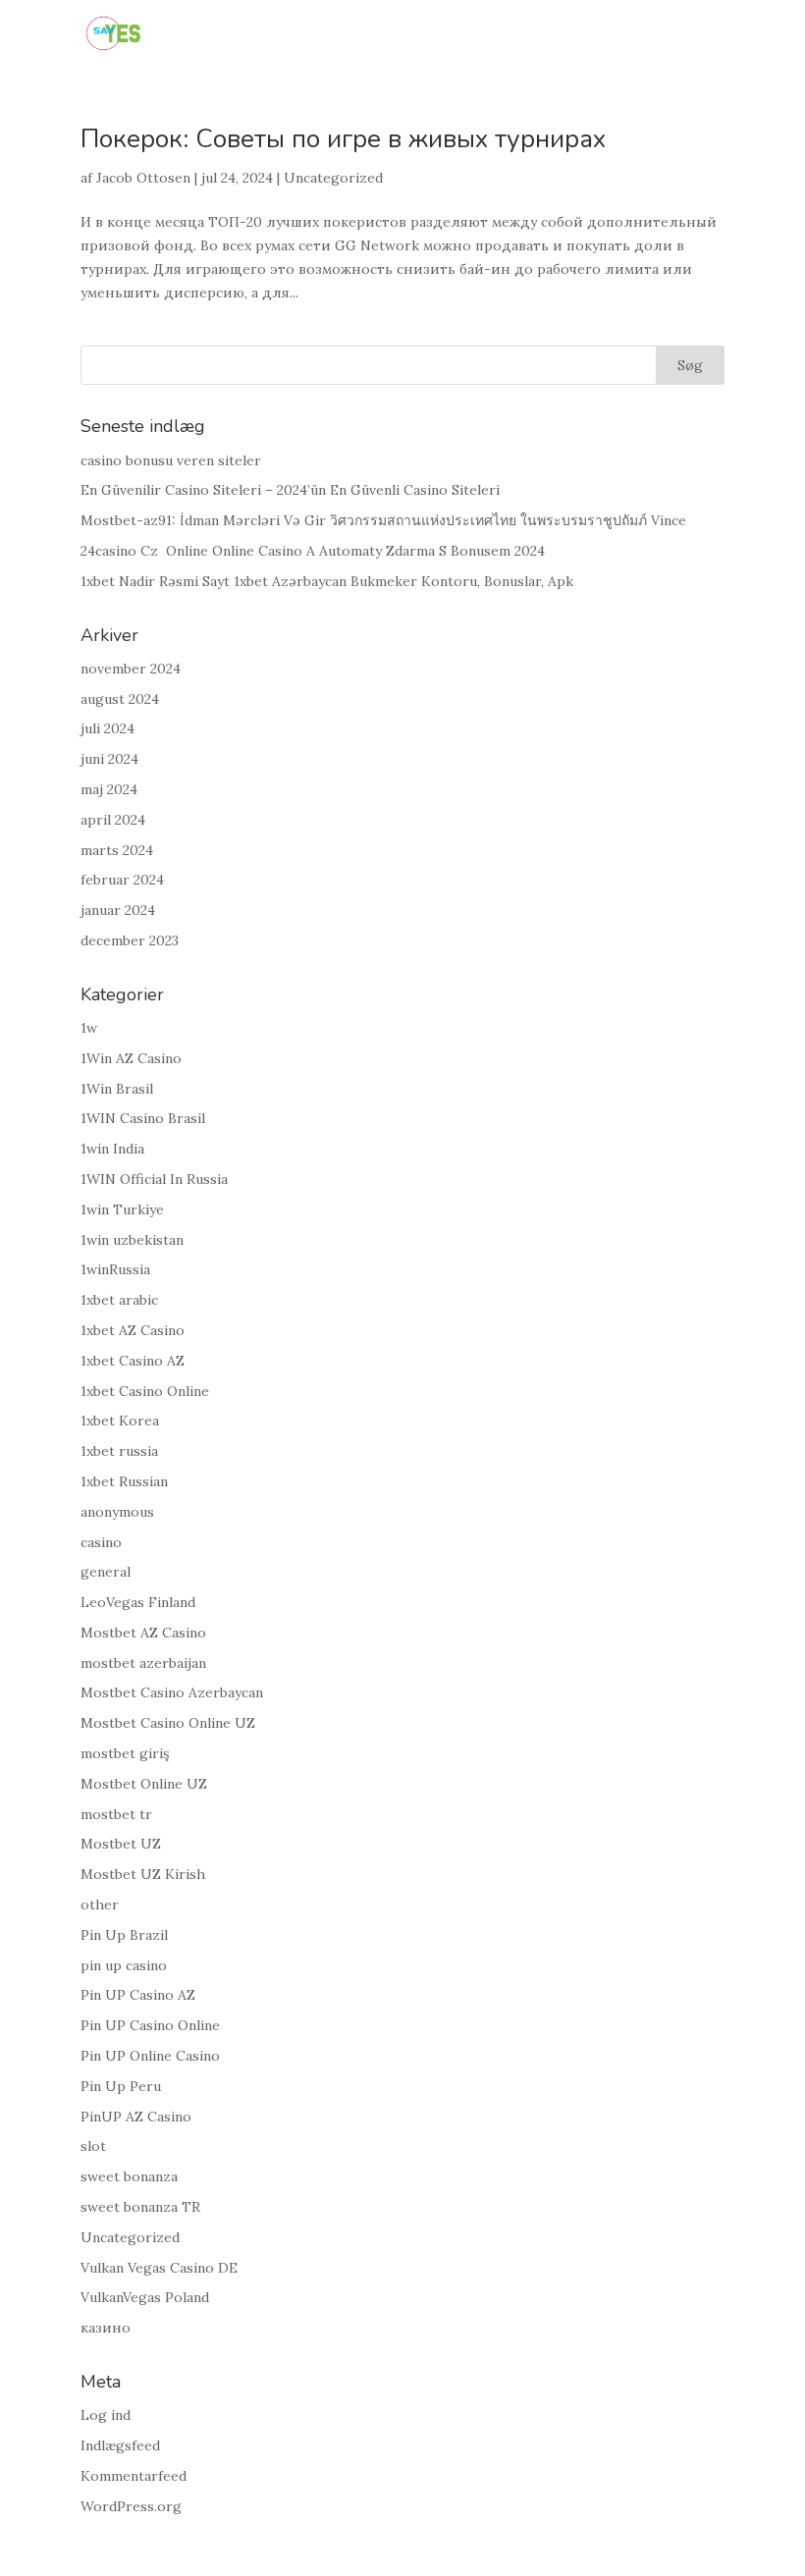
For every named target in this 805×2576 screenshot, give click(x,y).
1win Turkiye (122, 1209)
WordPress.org (131, 2506)
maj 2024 (109, 789)
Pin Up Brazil (124, 1935)
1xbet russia (119, 1451)
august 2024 (120, 699)
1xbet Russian (124, 1481)
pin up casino (124, 1965)
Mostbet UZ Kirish (143, 1874)
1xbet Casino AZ (133, 1361)
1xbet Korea (120, 1421)
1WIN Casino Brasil (143, 1118)
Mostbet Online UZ (144, 1784)
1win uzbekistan (132, 1240)
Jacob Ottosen (143, 178)
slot (93, 2146)
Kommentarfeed (134, 2476)
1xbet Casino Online (145, 1391)
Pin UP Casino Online (150, 2025)
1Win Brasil (117, 1089)
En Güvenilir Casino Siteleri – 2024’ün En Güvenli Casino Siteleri (290, 490)
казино (106, 2328)
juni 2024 (109, 759)
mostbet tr (116, 1814)
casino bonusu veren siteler (171, 460)
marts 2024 (117, 850)
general (106, 1572)
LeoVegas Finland (138, 1602)
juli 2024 (107, 728)
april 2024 (113, 820)
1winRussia (115, 1269)
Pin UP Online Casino (150, 2056)
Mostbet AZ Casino (143, 1633)
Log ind (106, 2415)
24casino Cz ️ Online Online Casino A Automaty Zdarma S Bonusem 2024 (313, 551)
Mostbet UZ (121, 1844)
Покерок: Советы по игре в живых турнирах (343, 139)
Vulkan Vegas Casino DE (159, 2268)
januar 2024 (118, 910)
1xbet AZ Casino (133, 1330)
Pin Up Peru (121, 2086)
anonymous (117, 1512)
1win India (112, 1149)
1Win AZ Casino (131, 1058)
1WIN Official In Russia (154, 1179)
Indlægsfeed (120, 2445)
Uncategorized (333, 178)
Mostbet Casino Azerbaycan (172, 1692)
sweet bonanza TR (140, 2207)
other (100, 1905)
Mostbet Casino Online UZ (168, 1723)
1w (89, 1028)
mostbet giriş (125, 1753)
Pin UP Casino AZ (138, 1995)
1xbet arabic (119, 1300)
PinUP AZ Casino (136, 2117)
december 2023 (130, 940)
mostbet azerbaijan (143, 1663)
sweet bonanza (129, 2176)
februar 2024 (122, 880)
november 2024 (131, 669)
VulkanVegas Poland (145, 2297)
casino (101, 1542)
